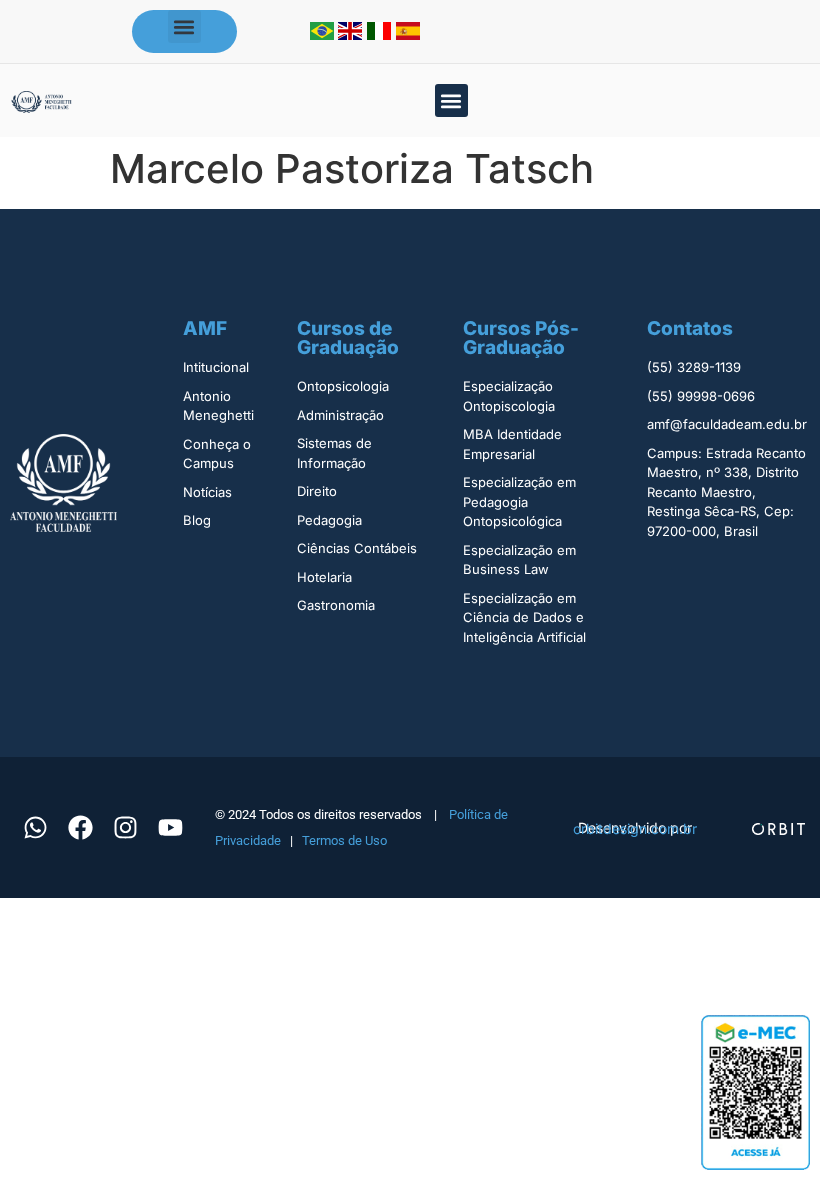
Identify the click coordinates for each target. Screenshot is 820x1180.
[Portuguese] (324, 34)
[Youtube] (170, 828)
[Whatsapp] (35, 828)
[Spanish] (408, 34)
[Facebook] (80, 828)
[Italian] (381, 34)
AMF (205, 328)
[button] (184, 26)
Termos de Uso (344, 840)
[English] (352, 34)
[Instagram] (125, 828)
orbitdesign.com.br (635, 828)
